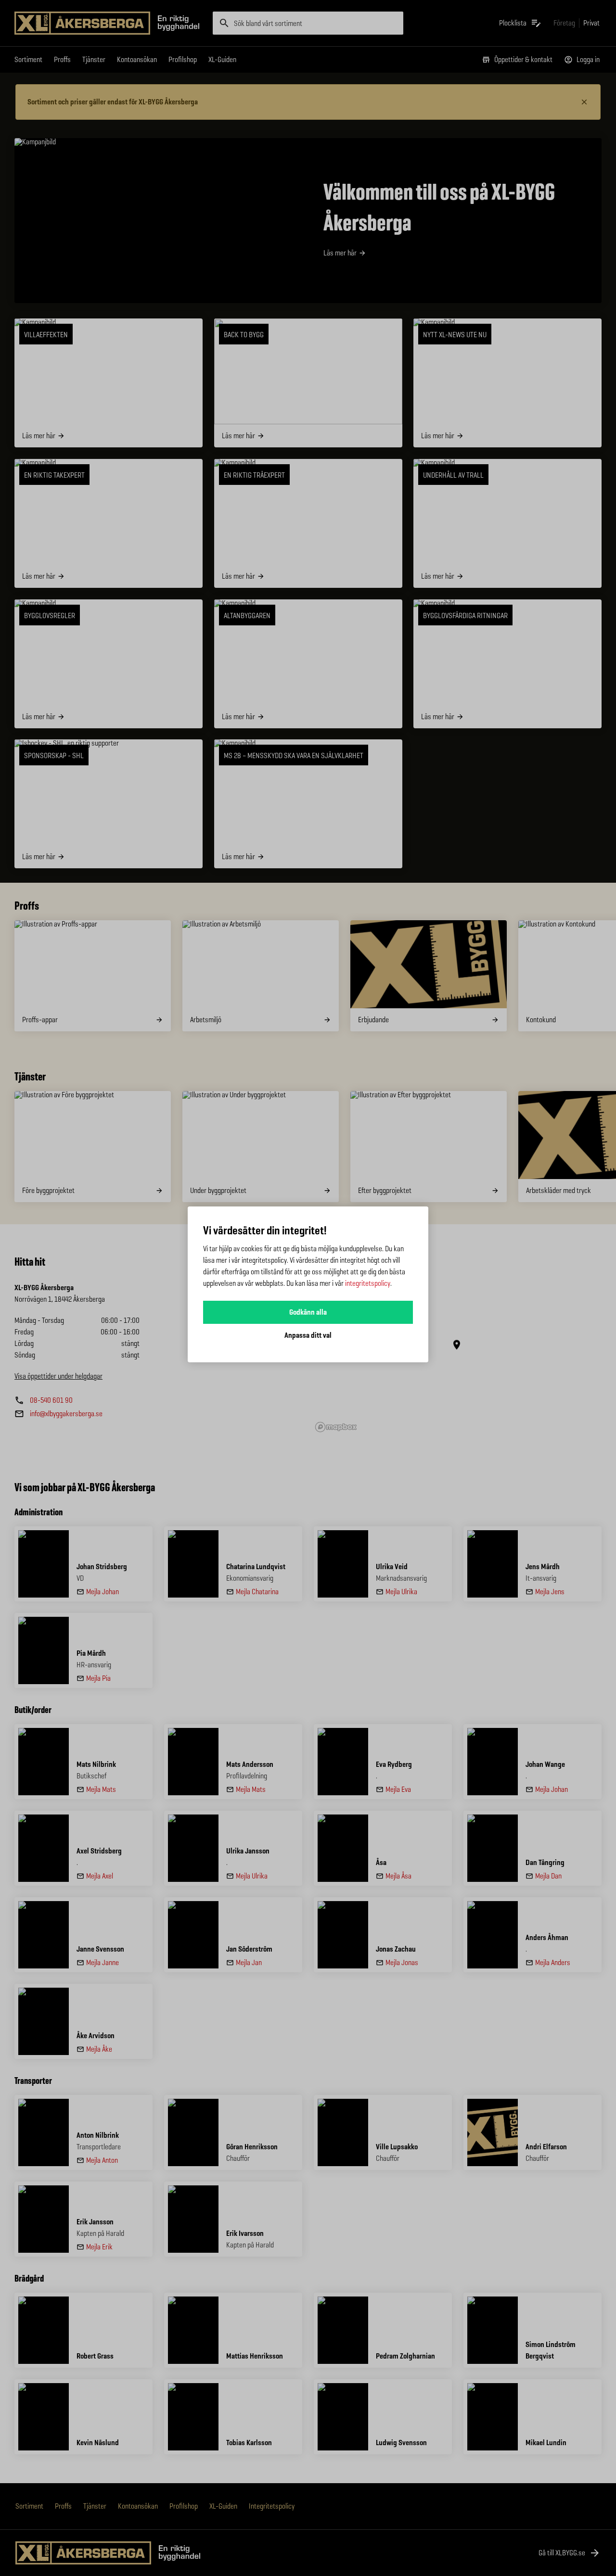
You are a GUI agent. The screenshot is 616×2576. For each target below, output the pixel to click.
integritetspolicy (368, 1283)
